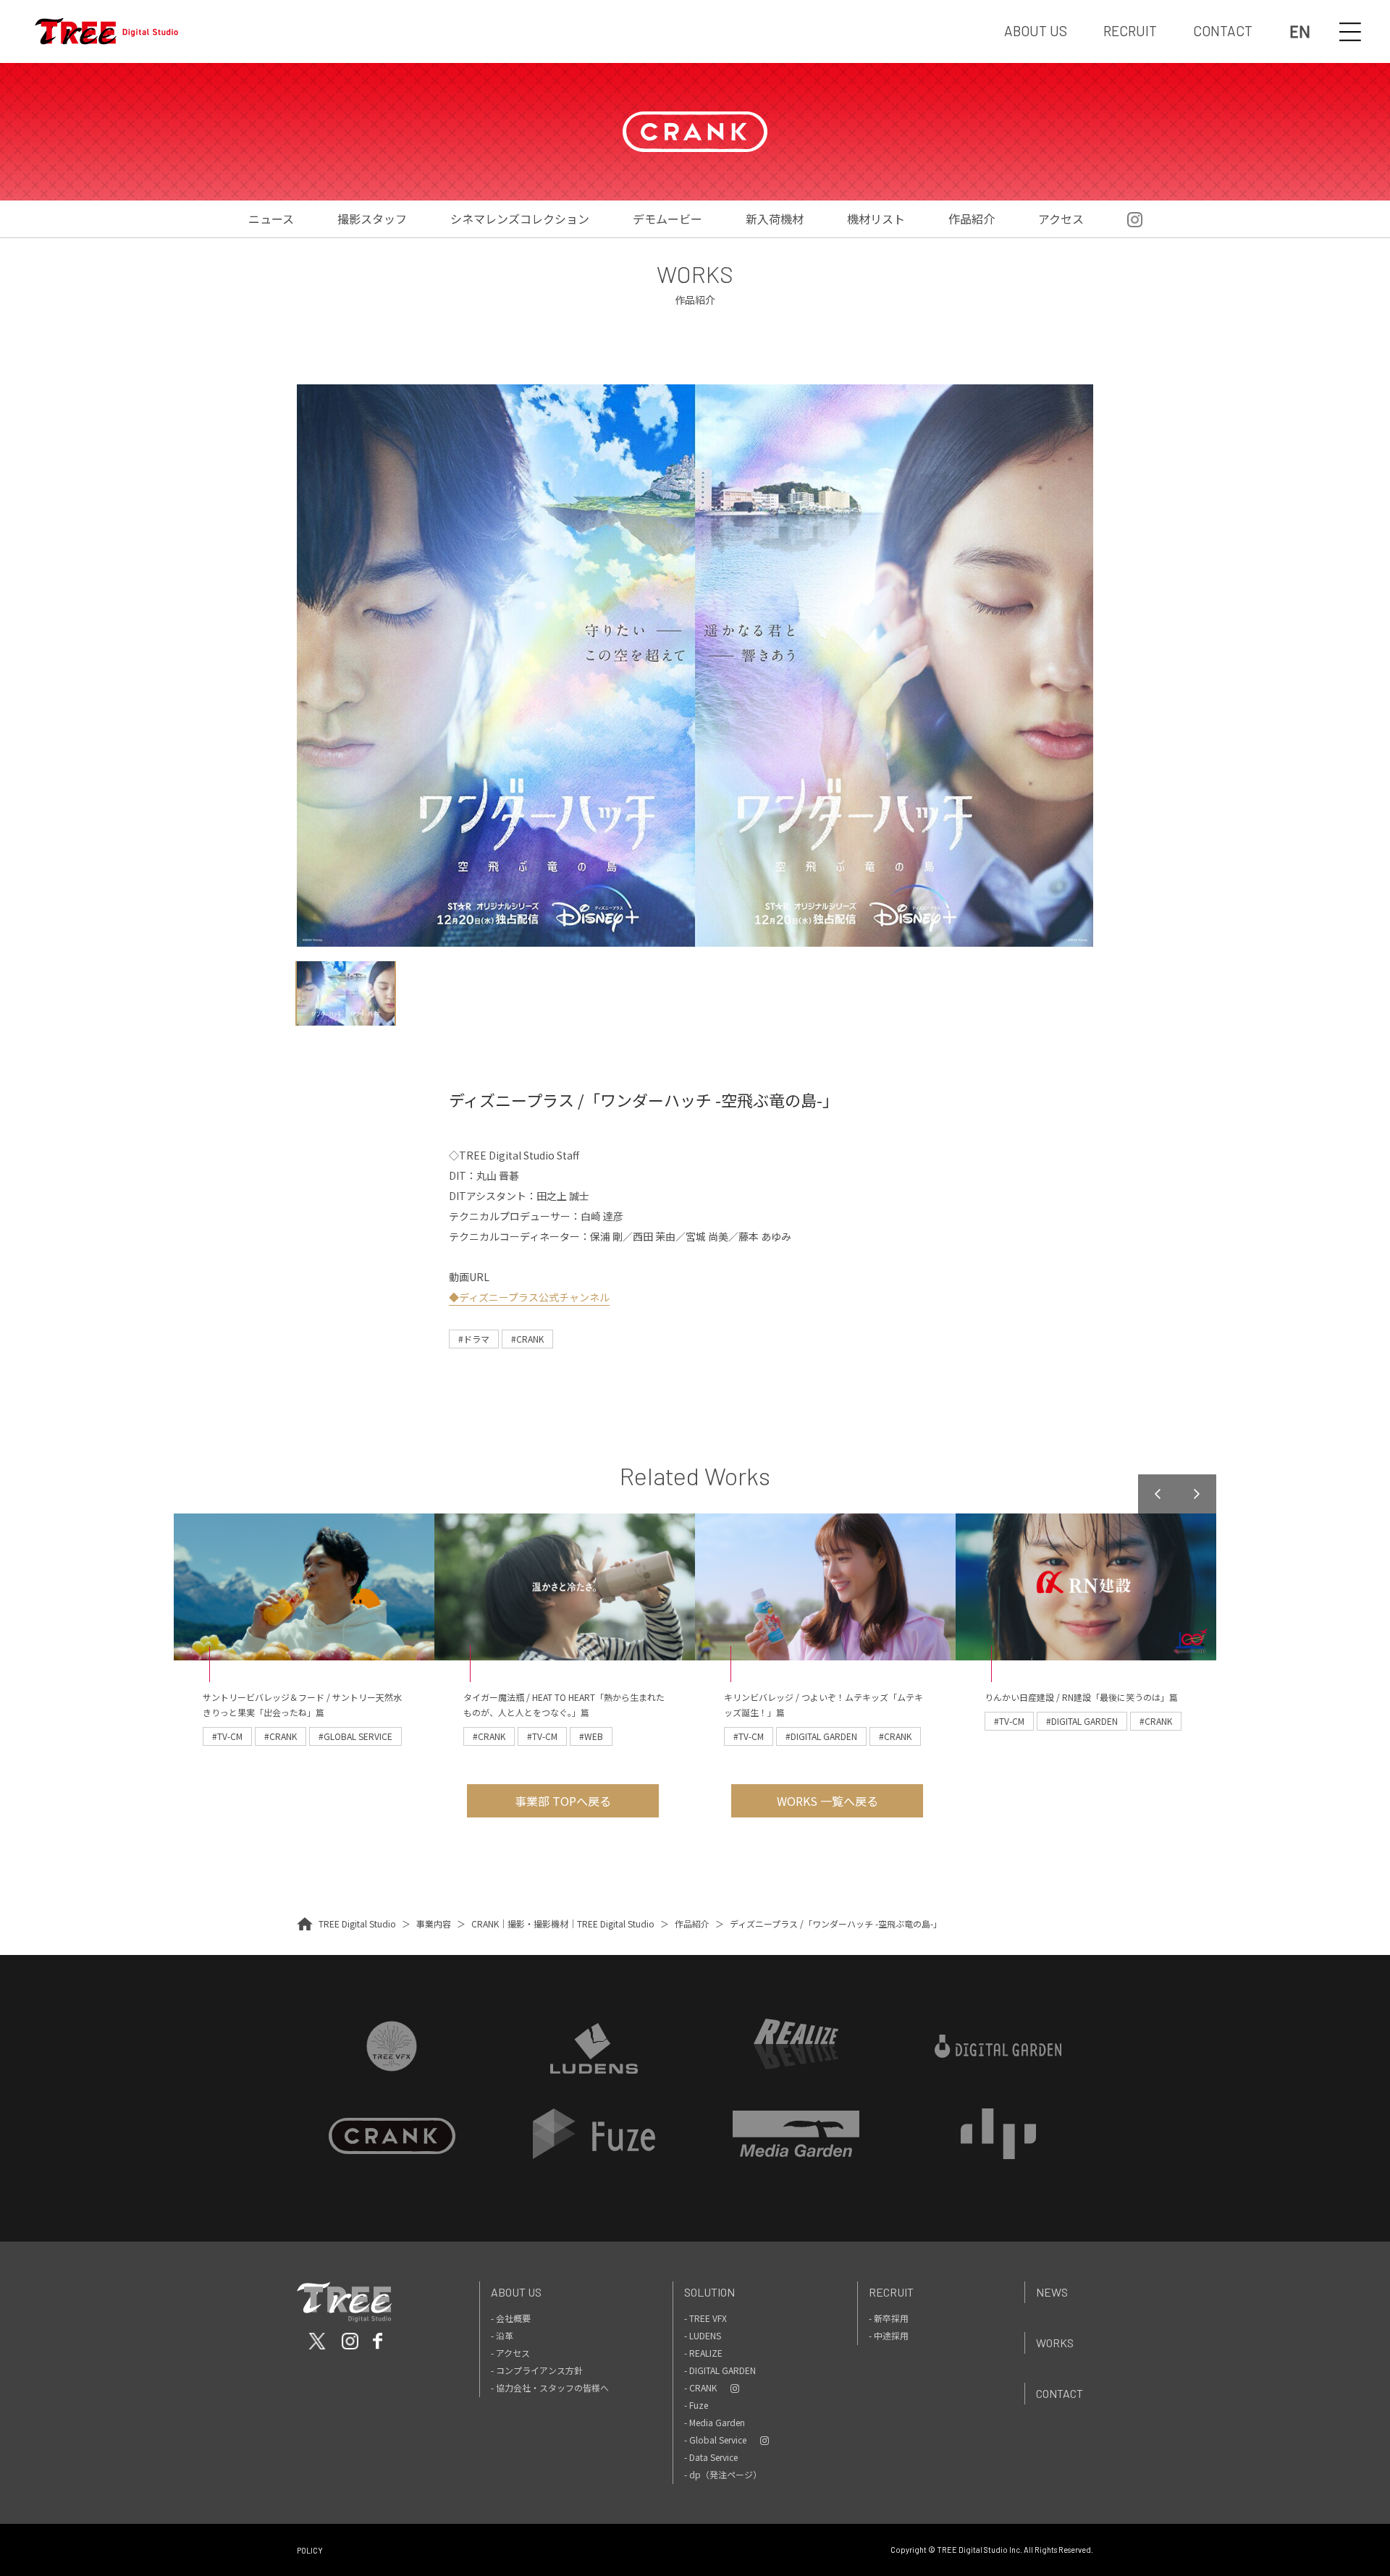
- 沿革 (502, 2335)
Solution (709, 2292)
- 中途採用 (889, 2335)
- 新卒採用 (889, 2318)
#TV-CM (227, 1736)
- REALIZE (703, 2353)
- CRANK (700, 2387)
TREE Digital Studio (357, 1923)
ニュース (271, 219)
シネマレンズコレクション (520, 219)
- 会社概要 (511, 2318)
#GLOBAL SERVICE (355, 1736)
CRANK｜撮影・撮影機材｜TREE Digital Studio (563, 1923)
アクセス (1061, 219)
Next (1197, 1494)
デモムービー (667, 219)
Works (1055, 2343)
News (1052, 2292)
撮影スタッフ (372, 219)
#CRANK (527, 1339)
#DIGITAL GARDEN (821, 1736)
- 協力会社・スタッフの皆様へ (550, 2387)
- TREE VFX (705, 2318)
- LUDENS (703, 2335)
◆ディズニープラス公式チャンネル (529, 1297)
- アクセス (510, 2353)
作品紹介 (972, 219)
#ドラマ (474, 1339)
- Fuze (696, 2405)
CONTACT (1223, 31)
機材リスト (876, 219)
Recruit (891, 2292)
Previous (1158, 1494)
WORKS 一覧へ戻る (827, 1801)
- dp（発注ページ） (723, 2474)
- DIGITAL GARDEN (720, 2370)
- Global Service (715, 2440)
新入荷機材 (775, 219)
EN (1300, 31)
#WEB (591, 1736)
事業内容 (434, 1923)
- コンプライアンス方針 (537, 2370)
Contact (1060, 2393)
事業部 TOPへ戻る (563, 1801)
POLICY (310, 2550)
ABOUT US (1036, 31)
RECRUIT (1130, 31)
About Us (516, 2292)
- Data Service (711, 2457)
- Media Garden (715, 2422)
